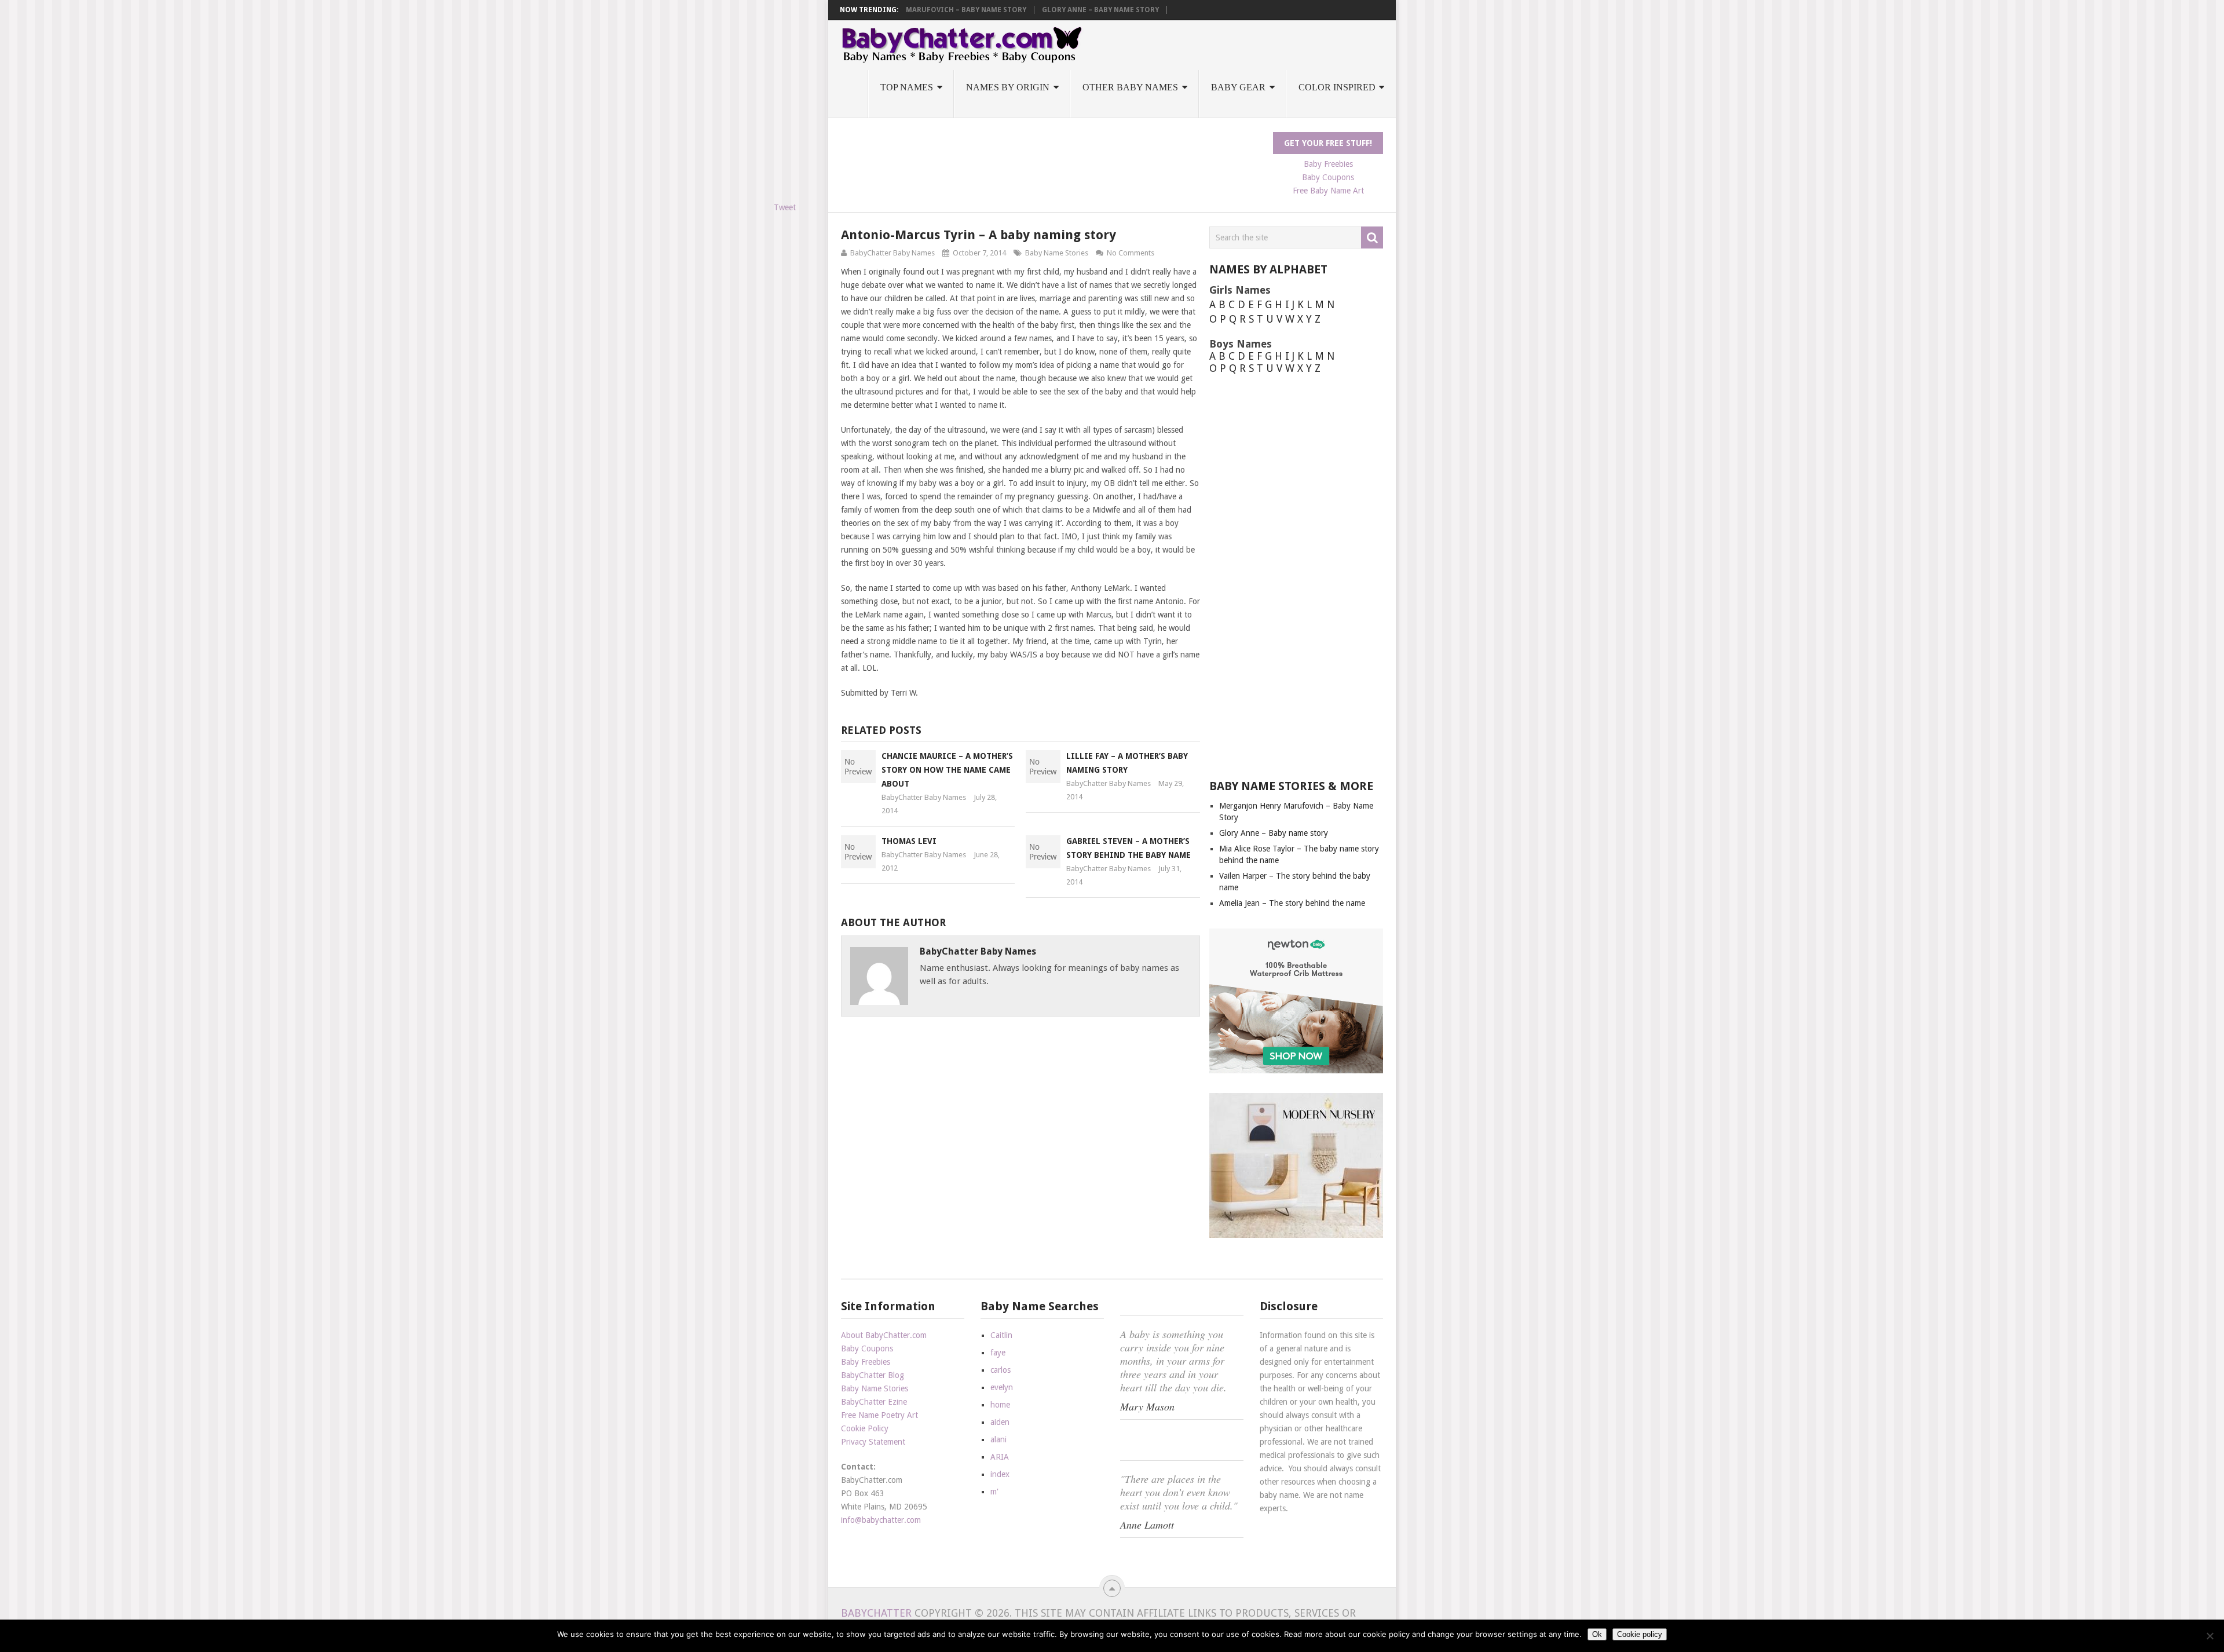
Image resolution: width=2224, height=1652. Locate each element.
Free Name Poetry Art (879, 1415)
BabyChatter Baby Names (892, 253)
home (1000, 1405)
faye (998, 1353)
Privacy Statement (873, 1442)
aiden (1000, 1422)
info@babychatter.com (881, 1520)
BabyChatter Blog (873, 1375)
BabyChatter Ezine (874, 1402)
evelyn (1002, 1387)
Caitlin (1001, 1335)
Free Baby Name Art (1328, 191)
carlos (1001, 1370)
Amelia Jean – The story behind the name (1292, 903)
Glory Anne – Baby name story (1100, 10)
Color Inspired (1337, 87)
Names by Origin (1008, 87)
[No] (2210, 1636)
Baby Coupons (1328, 177)
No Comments (1131, 253)
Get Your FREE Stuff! (1328, 143)
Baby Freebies (1328, 164)
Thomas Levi (909, 841)
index (1000, 1474)
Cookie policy (1640, 1634)
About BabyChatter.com (884, 1335)
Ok (1597, 1634)
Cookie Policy (865, 1428)
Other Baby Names (1130, 87)
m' (994, 1492)
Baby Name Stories (1057, 253)
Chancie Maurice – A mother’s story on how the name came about (947, 770)
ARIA (1000, 1457)
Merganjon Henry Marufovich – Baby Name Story (931, 10)
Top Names (907, 87)
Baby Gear (1238, 87)
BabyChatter (876, 1613)
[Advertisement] (1052, 158)
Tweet (785, 207)
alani (998, 1439)
